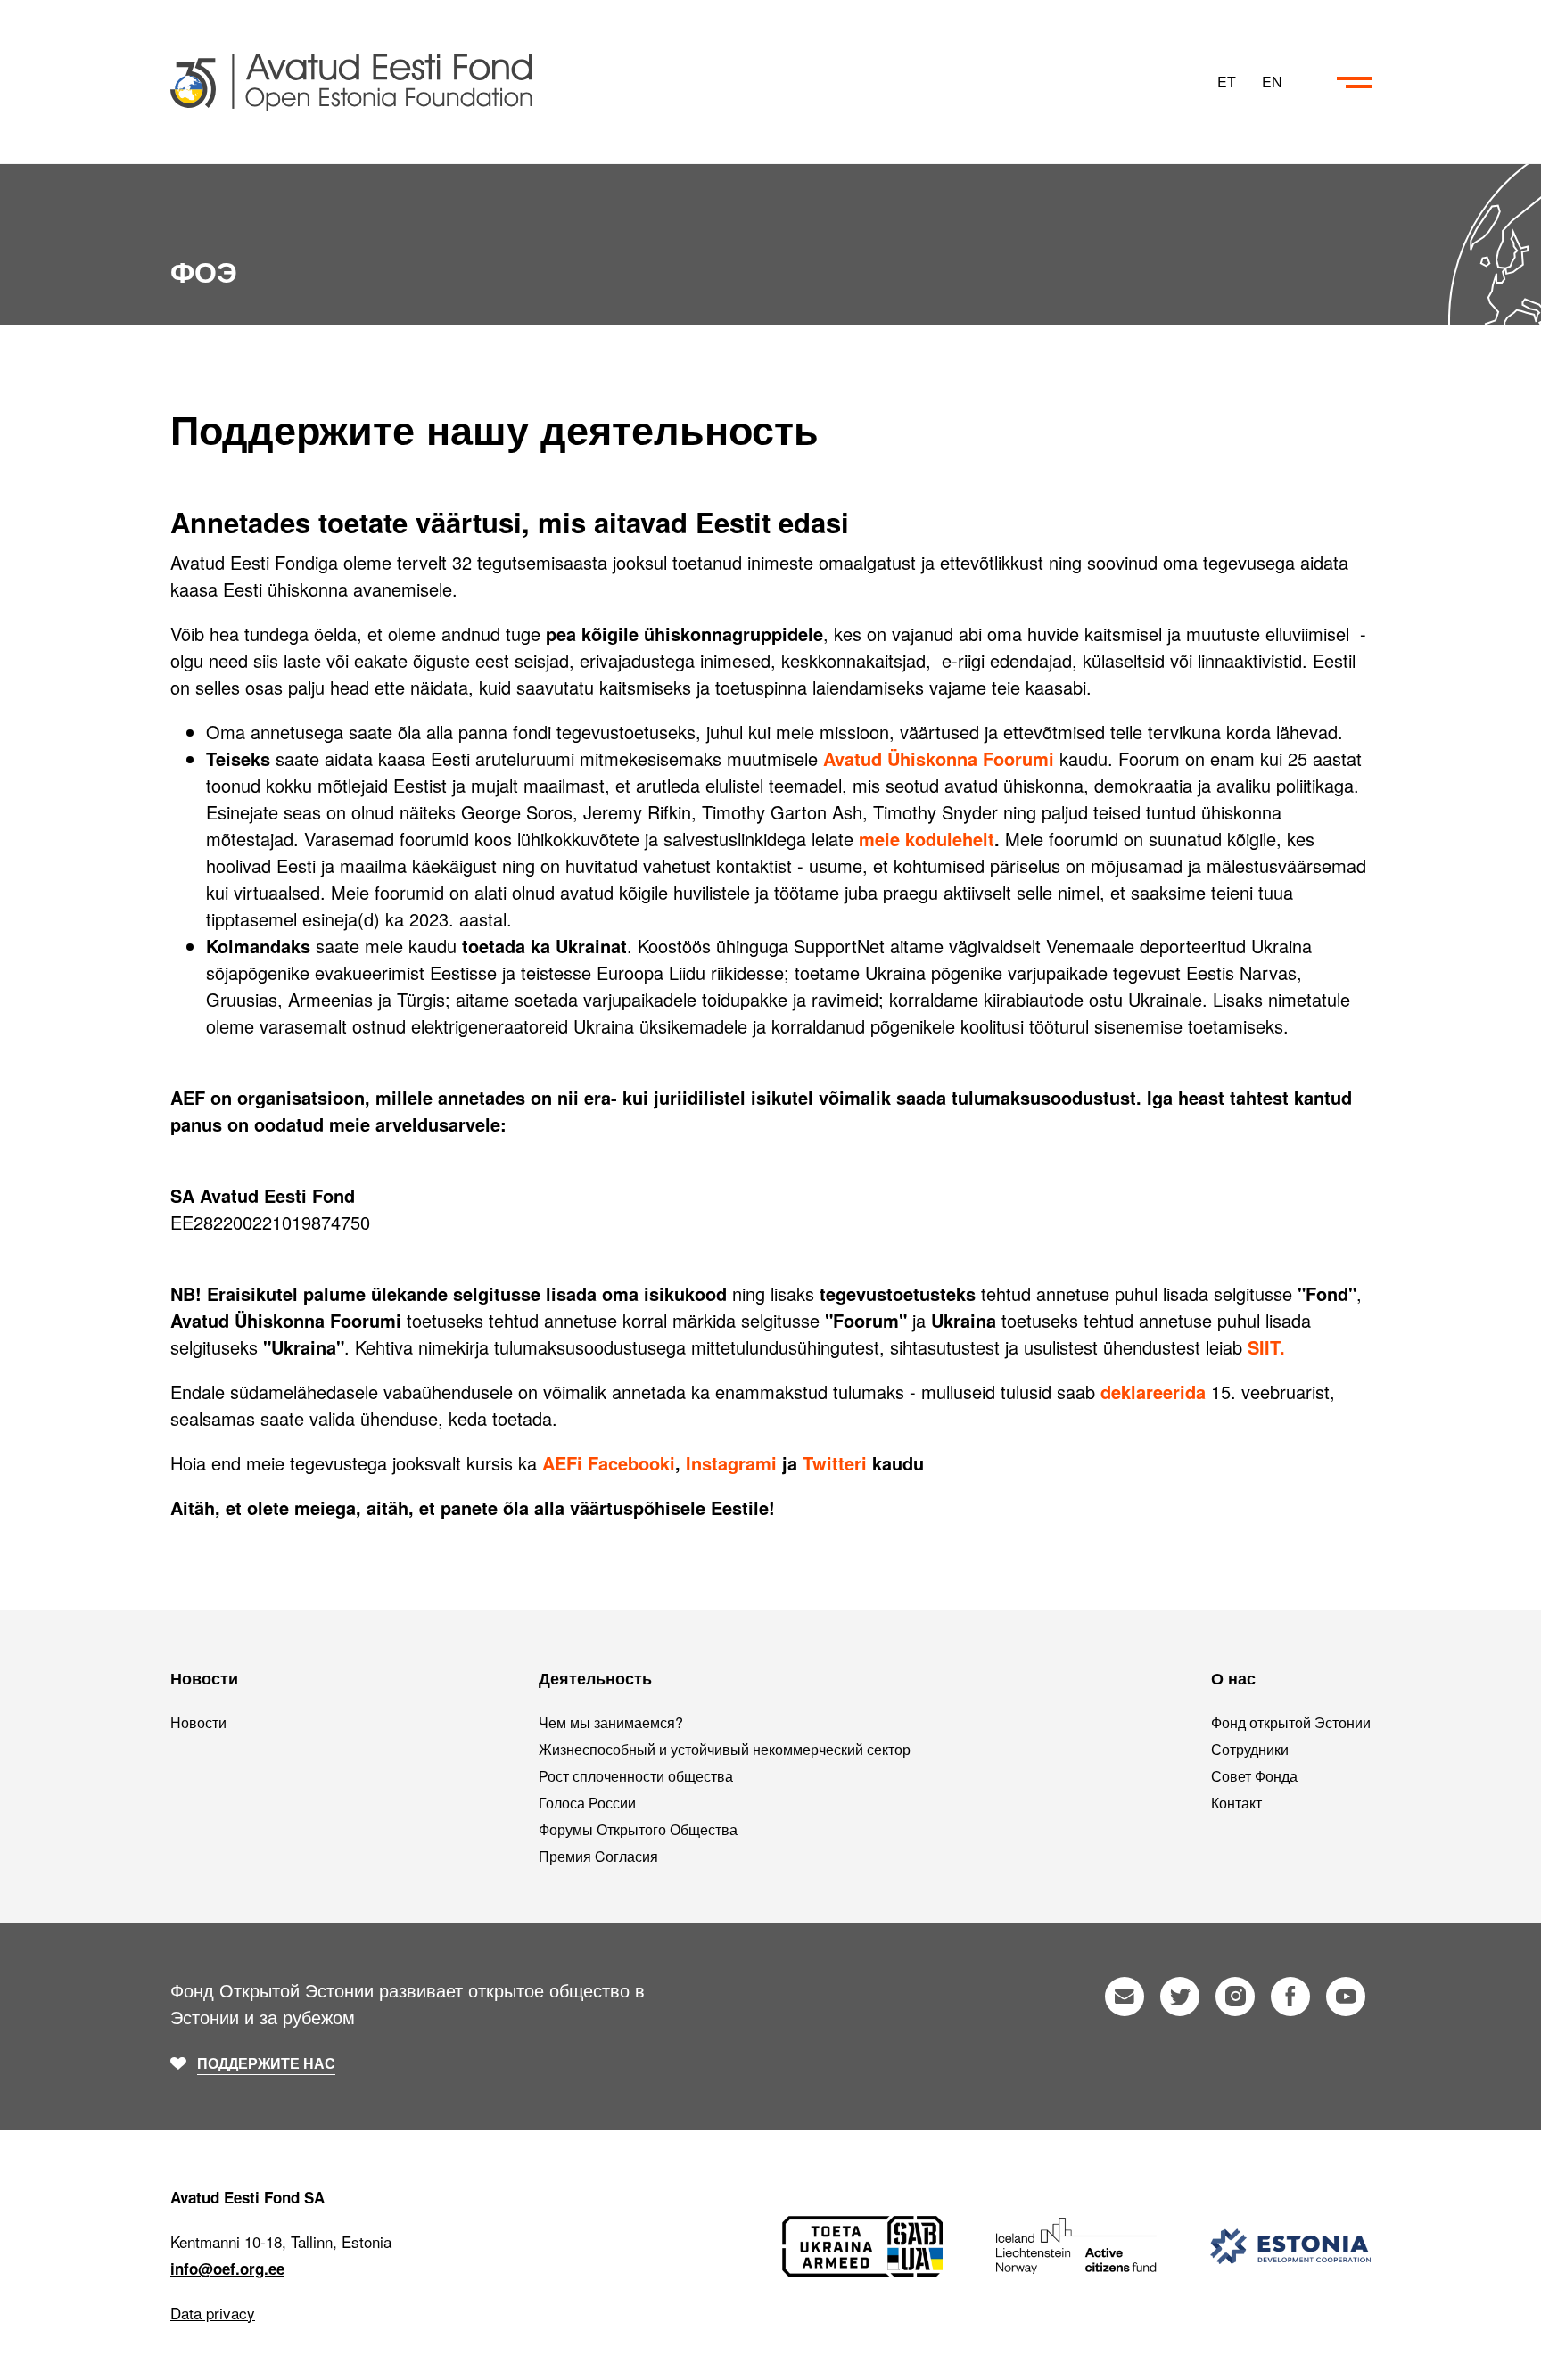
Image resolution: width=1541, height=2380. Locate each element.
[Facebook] (1290, 1997)
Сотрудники (1250, 1749)
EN (1272, 82)
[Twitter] (1180, 1997)
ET (1227, 82)
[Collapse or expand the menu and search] (1354, 82)
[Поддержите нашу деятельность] (689, 82)
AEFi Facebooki (609, 1463)
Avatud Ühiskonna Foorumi (939, 758)
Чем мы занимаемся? (611, 1722)
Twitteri (835, 1463)
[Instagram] (1235, 1997)
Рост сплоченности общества (636, 1776)
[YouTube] (1346, 1997)
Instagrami (731, 1463)
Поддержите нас (266, 2063)
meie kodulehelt (927, 839)
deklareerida (1153, 1392)
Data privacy (213, 2313)
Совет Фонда (1254, 1776)
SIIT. (1266, 1347)
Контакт (1236, 1803)
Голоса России (587, 1803)
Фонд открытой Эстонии (1291, 1722)
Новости (198, 1722)
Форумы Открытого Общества (638, 1829)
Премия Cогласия (598, 1856)
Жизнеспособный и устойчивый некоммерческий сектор (725, 1749)
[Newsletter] (1125, 1997)
